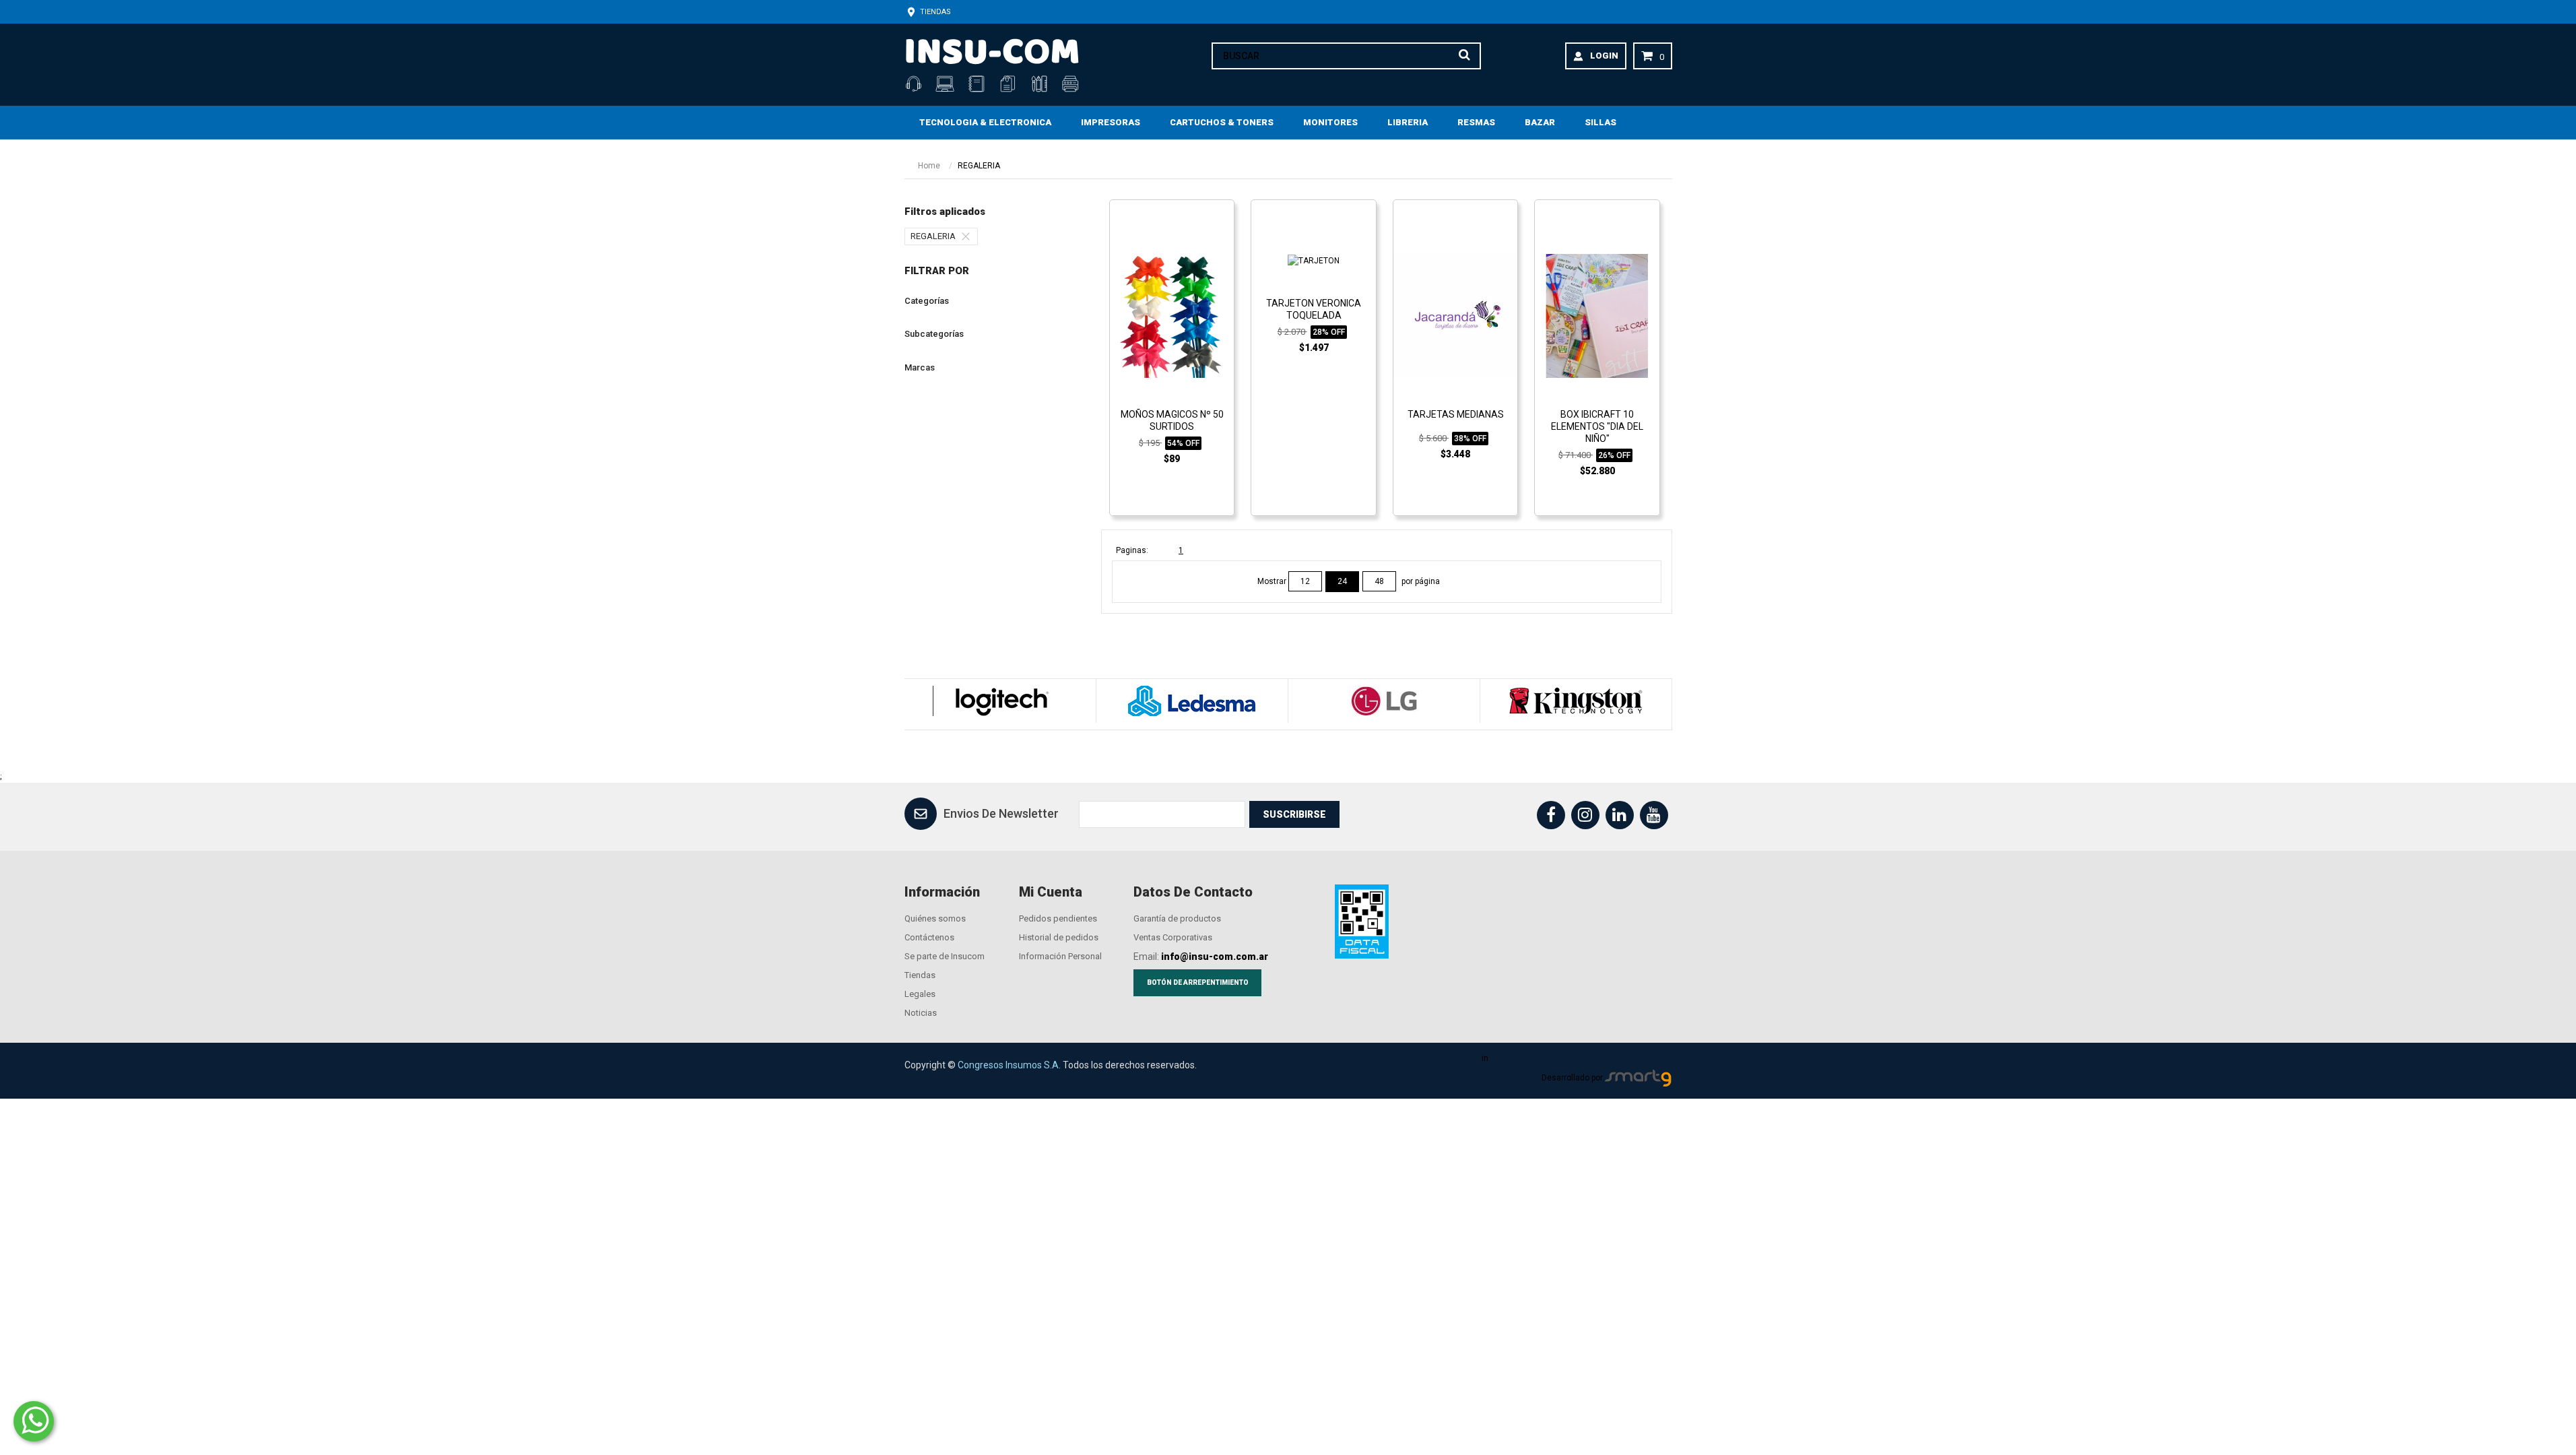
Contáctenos (929, 937)
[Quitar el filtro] (969, 236)
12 (1305, 581)
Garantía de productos (1177, 918)
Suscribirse (1294, 814)
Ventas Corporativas (1173, 937)
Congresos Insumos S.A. (1009, 1065)
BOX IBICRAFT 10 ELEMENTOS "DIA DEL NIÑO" (1597, 426)
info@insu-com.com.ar (1215, 957)
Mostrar (1273, 581)
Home (929, 166)
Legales (920, 994)
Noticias (921, 1013)
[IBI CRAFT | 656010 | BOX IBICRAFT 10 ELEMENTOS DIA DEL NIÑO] (1597, 315)
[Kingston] (1576, 701)
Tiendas (934, 12)
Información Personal (1060, 956)
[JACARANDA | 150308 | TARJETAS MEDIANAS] (1455, 315)
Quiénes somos (935, 918)
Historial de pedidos (1059, 937)
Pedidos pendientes (1058, 918)
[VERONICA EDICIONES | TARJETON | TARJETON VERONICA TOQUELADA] (1314, 260)
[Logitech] (1000, 701)
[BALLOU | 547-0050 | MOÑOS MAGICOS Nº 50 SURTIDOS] (1172, 315)
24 (1342, 581)
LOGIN (1604, 56)
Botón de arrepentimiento (1198, 982)
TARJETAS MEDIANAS (1456, 414)
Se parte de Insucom (945, 956)
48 (1379, 581)
